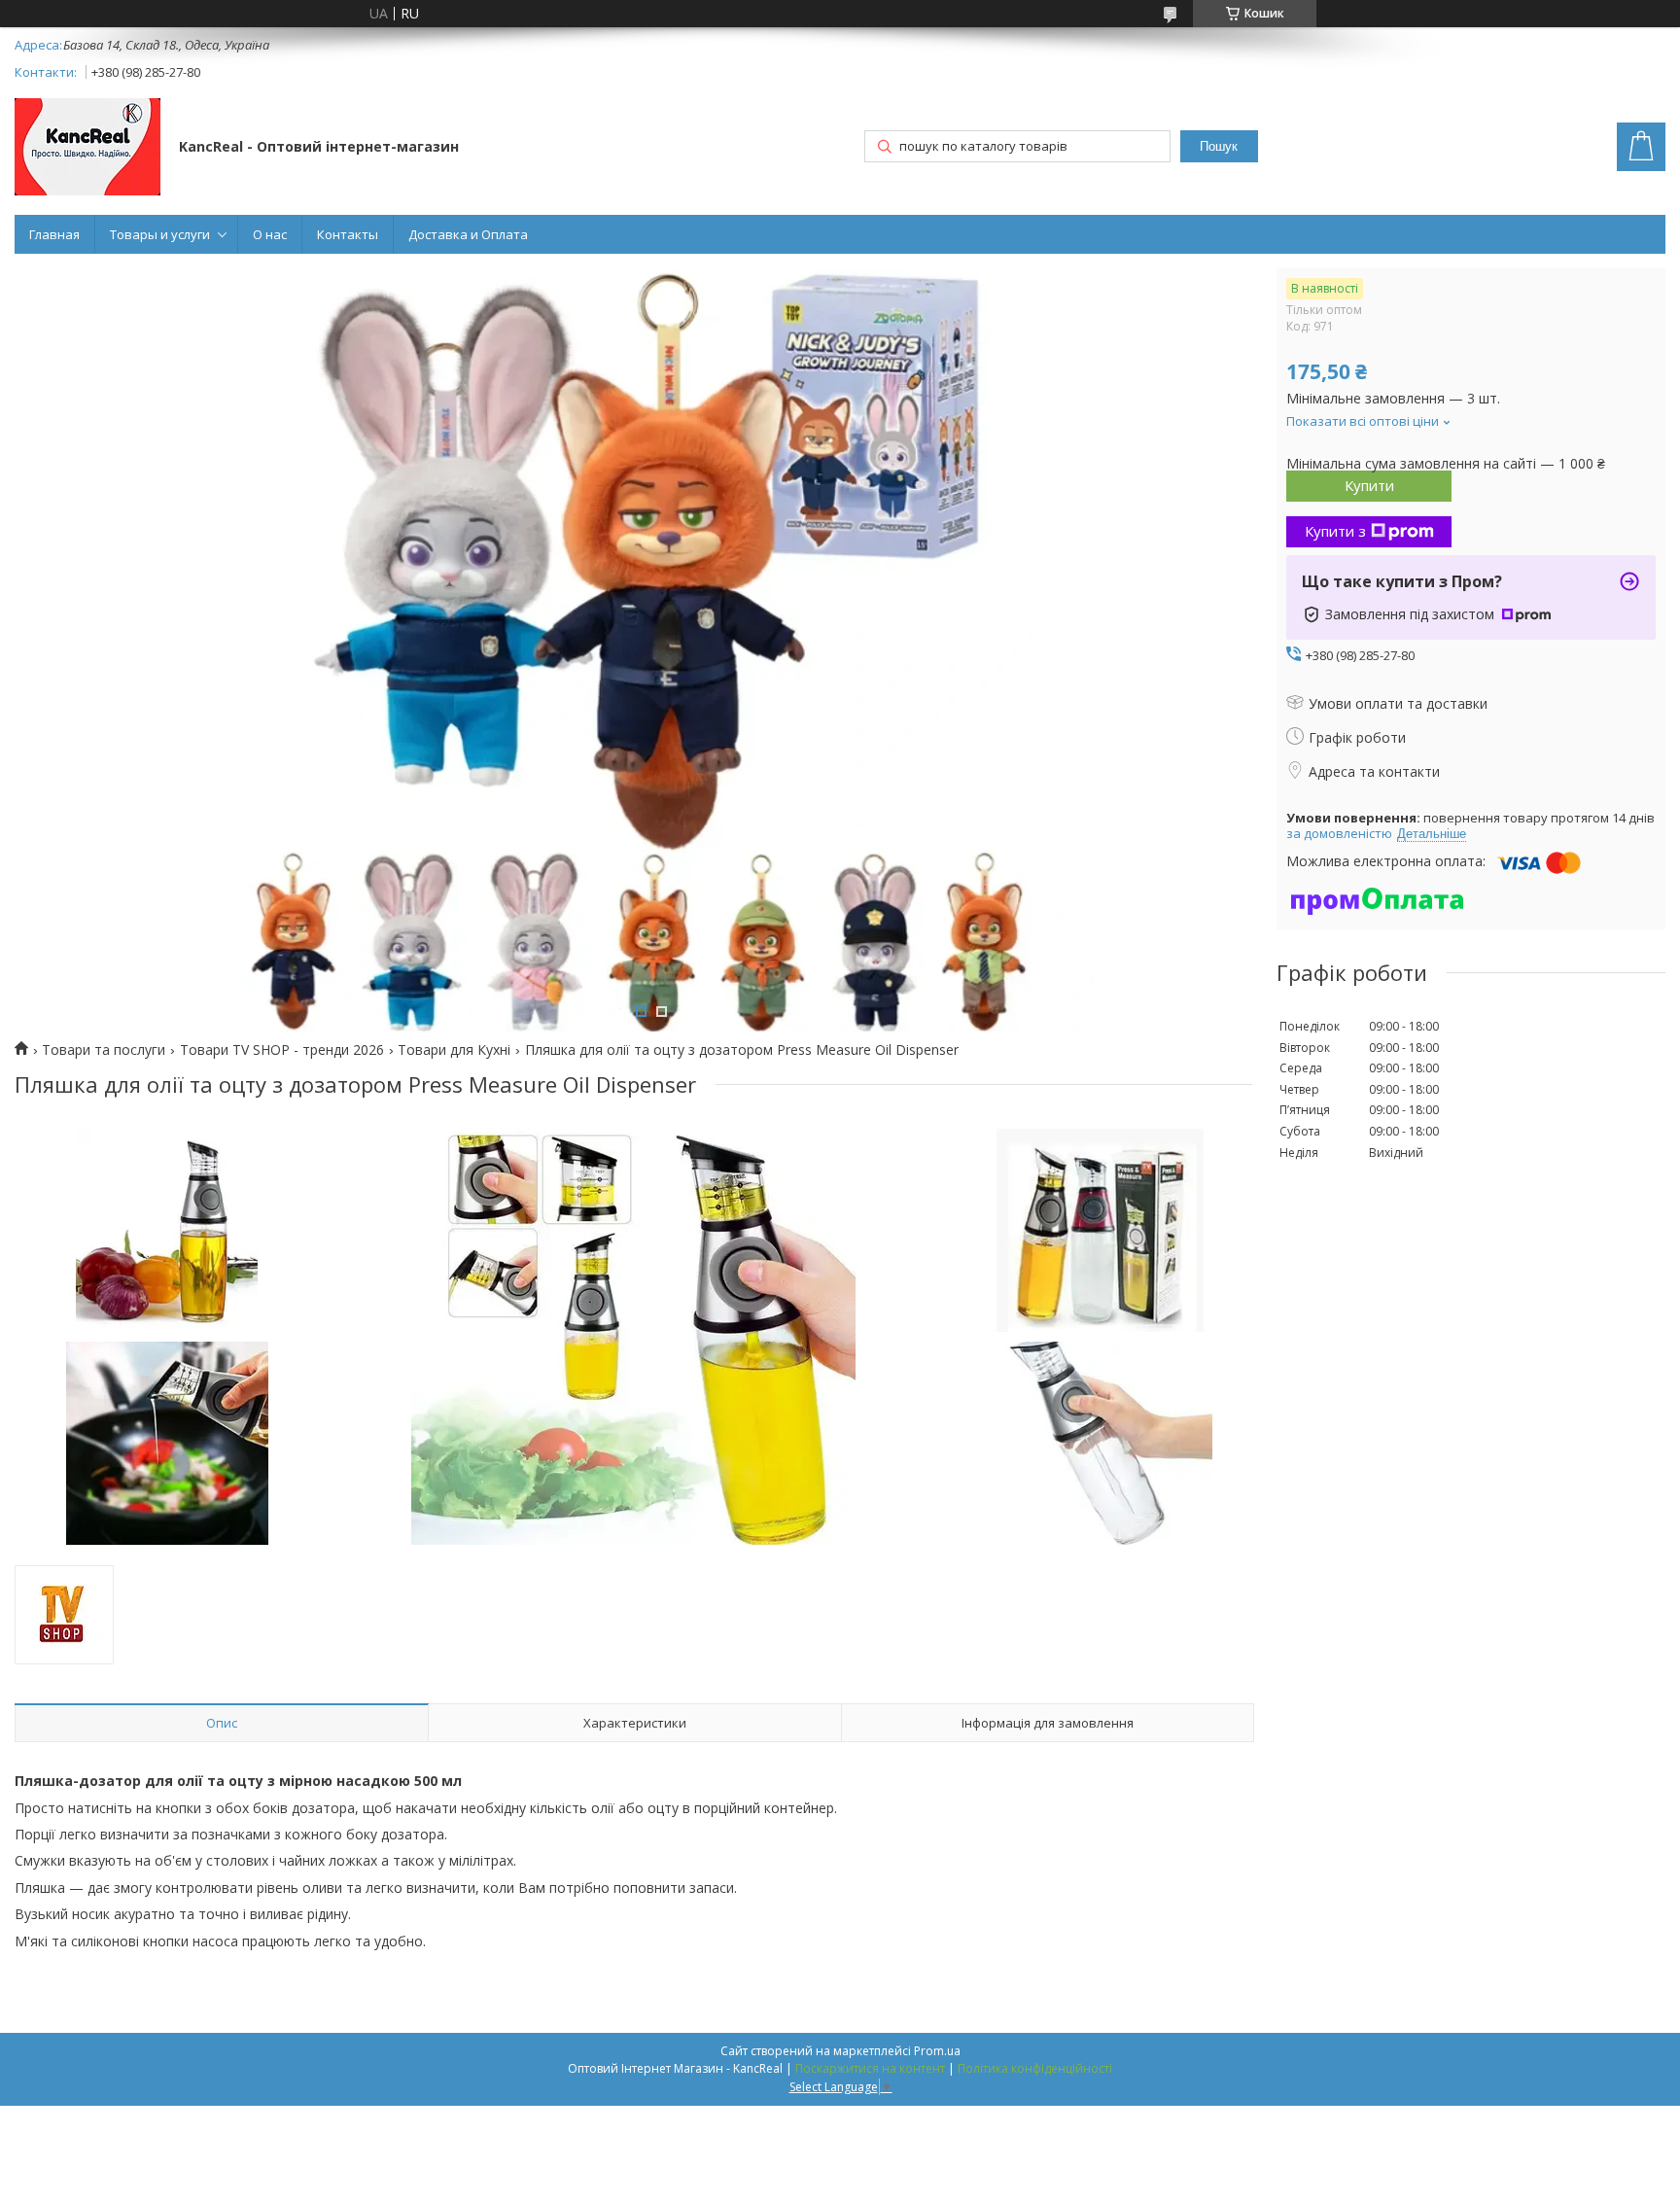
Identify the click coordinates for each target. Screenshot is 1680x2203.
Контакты (348, 234)
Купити (1369, 485)
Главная (54, 234)
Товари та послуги (104, 1050)
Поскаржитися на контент (870, 2068)
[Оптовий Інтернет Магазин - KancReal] (87, 149)
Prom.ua (937, 2051)
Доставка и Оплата (468, 234)
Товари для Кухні (454, 1050)
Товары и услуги (160, 234)
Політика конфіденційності (1035, 2068)
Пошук (1219, 146)
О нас (270, 234)
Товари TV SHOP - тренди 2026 (282, 1050)
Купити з (1335, 531)
